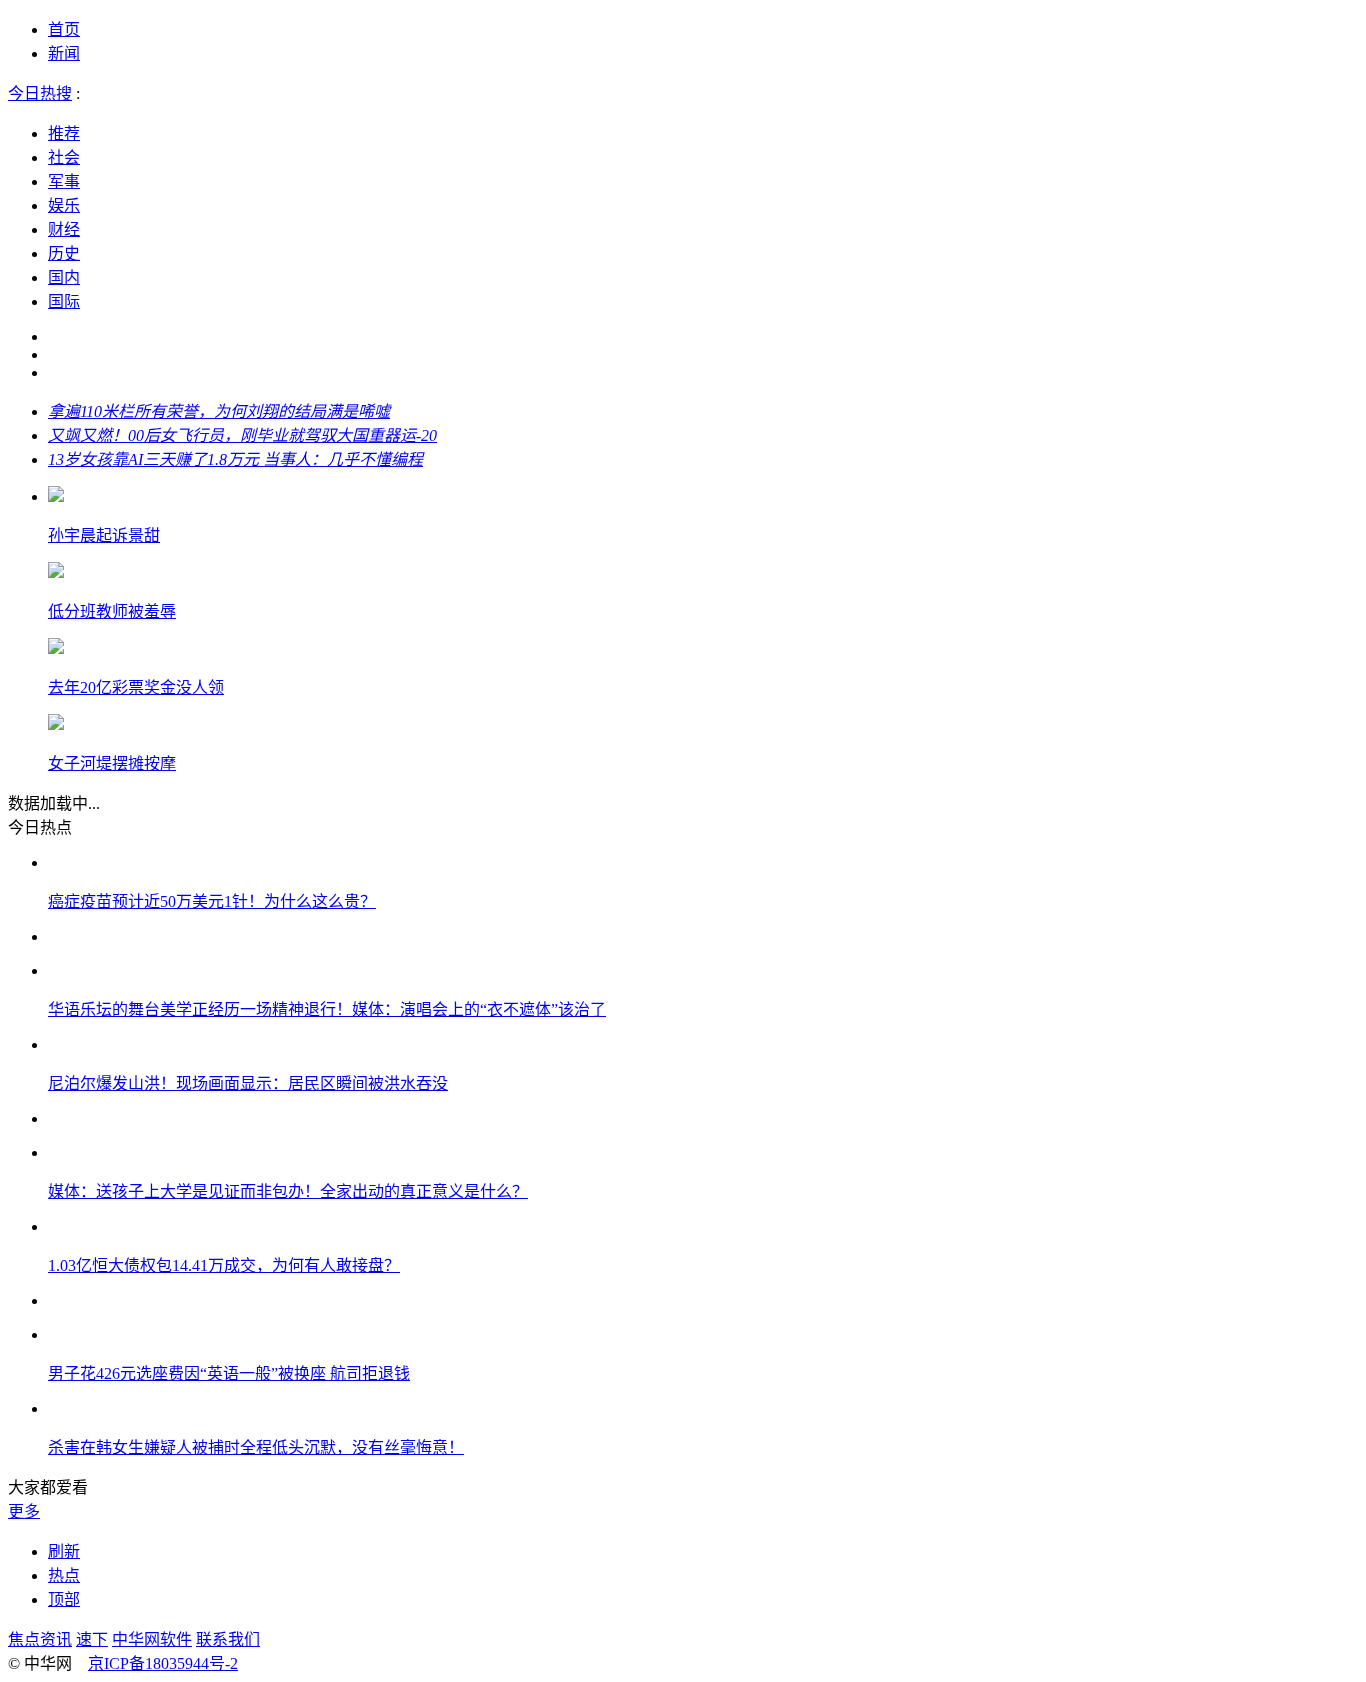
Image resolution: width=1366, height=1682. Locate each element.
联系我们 (228, 1639)
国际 (64, 301)
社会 (64, 157)
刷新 (64, 1551)
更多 (24, 1511)
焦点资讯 (40, 1639)
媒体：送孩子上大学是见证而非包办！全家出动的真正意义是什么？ (288, 1191)
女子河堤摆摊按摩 (112, 763)
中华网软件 (152, 1639)
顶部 (64, 1599)
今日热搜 (40, 93)
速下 (92, 1639)
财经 (64, 229)
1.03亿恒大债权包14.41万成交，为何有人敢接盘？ (224, 1265)
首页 (64, 29)
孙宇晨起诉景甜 (104, 535)
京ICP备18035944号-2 (163, 1663)
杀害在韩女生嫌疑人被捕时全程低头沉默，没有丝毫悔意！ (256, 1447)
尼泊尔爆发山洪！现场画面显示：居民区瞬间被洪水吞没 (248, 1083)
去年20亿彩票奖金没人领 (136, 687)
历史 (64, 253)
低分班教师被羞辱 (112, 611)
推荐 (64, 133)
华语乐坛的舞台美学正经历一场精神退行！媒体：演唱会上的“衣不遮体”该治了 (327, 1009)
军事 (64, 181)
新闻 (64, 53)
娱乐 (64, 205)
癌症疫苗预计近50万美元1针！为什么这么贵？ (212, 901)
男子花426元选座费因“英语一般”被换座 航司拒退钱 (229, 1373)
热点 (64, 1575)
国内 (64, 277)
